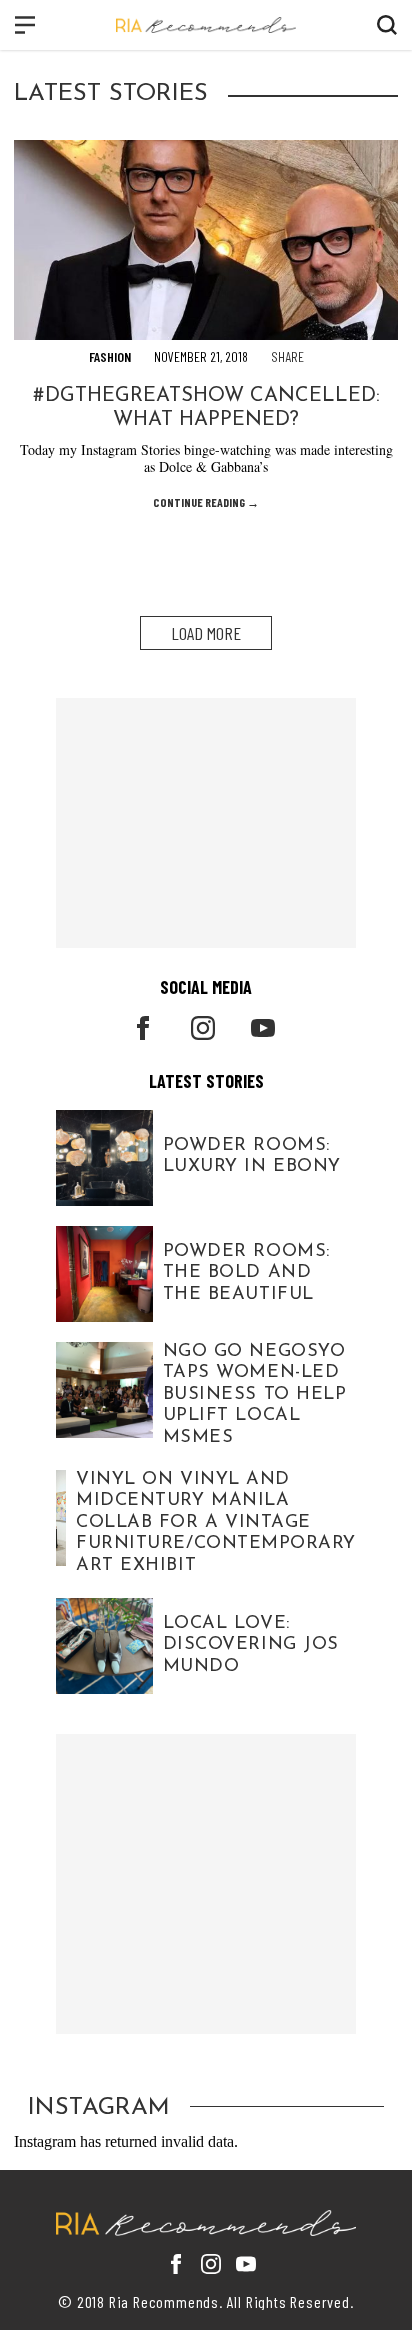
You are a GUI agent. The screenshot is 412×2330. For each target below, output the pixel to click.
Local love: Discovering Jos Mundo (251, 1644)
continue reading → (206, 502)
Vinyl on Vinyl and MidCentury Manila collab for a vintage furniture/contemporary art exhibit (216, 1523)
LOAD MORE (206, 633)
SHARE (287, 356)
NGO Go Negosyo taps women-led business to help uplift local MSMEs (255, 1395)
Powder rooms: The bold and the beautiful (246, 1272)
